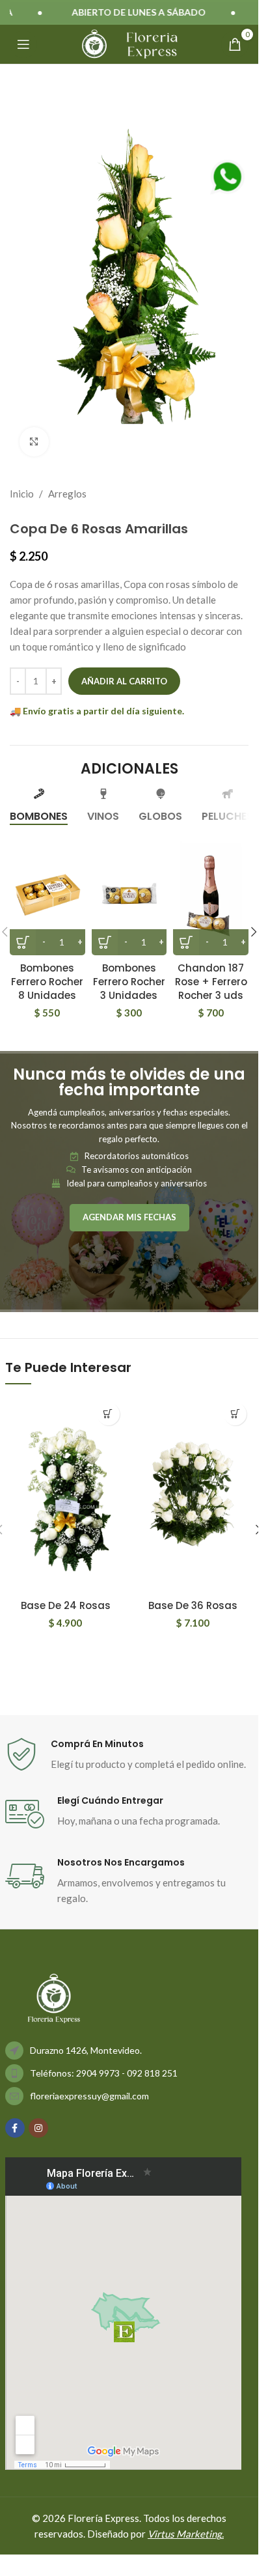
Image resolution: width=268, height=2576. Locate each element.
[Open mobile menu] (23, 44)
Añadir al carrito (124, 681)
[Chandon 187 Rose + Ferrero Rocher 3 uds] (211, 894)
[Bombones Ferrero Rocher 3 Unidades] (129, 894)
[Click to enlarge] (34, 442)
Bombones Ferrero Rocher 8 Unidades (47, 982)
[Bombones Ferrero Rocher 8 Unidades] (47, 894)
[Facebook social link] (15, 2128)
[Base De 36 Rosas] (193, 1494)
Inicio (22, 494)
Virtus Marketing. (186, 2534)
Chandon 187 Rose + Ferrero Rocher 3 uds (211, 982)
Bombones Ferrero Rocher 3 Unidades (129, 982)
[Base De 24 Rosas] (66, 1494)
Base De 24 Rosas (66, 1605)
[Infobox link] (129, 1755)
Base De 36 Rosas (193, 1605)
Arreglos (67, 494)
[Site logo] (94, 43)
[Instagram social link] (38, 2128)
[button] (254, 932)
